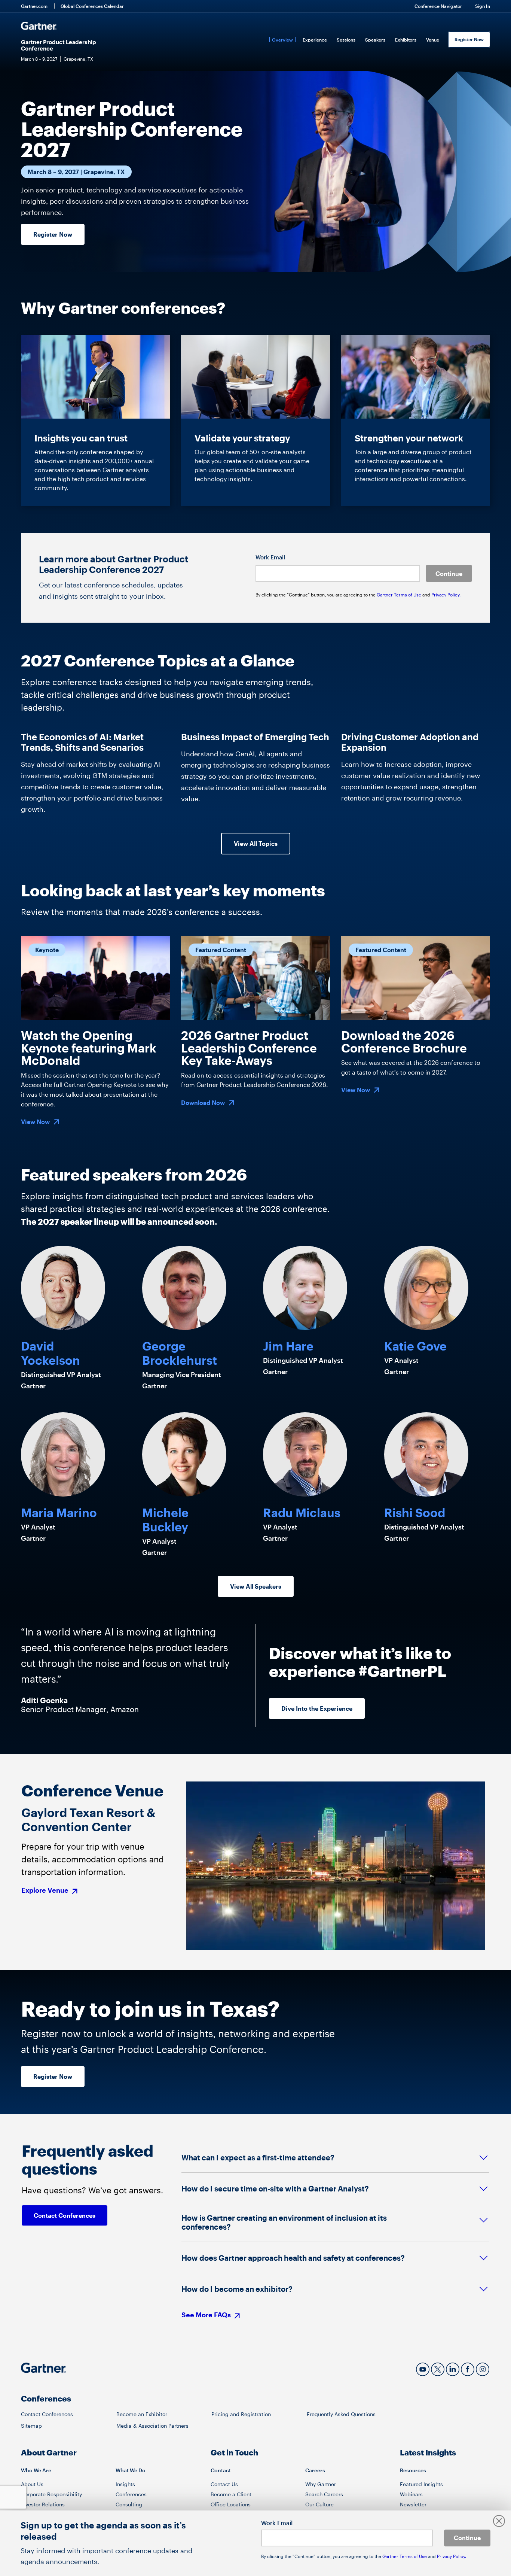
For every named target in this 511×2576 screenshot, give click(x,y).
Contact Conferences (47, 2414)
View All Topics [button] (256, 843)
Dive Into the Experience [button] (317, 1708)
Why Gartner (321, 2484)
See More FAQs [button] (207, 2315)
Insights (125, 2484)
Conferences (131, 2494)
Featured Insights (421, 2484)
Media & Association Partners (152, 2426)
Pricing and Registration (241, 2414)
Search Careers (324, 2494)
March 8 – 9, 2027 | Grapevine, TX (76, 172)
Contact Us (224, 2484)
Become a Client (231, 2494)
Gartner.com (34, 6)
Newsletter (413, 2504)
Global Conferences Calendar (92, 6)
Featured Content (221, 950)
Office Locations (231, 2504)
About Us (32, 2484)
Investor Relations (43, 2504)
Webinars (411, 2494)
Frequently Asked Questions (341, 2414)
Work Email (270, 557)
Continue (449, 573)
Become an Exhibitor (142, 2414)
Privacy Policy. (446, 595)
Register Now (469, 39)
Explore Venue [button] (46, 1891)
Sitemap (31, 2426)
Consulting (129, 2504)
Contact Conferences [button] (65, 2215)
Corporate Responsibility (51, 2494)
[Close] (499, 2521)
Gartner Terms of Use (400, 595)
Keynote (47, 950)
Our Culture (319, 2504)
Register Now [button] (53, 234)
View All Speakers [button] (256, 1586)
